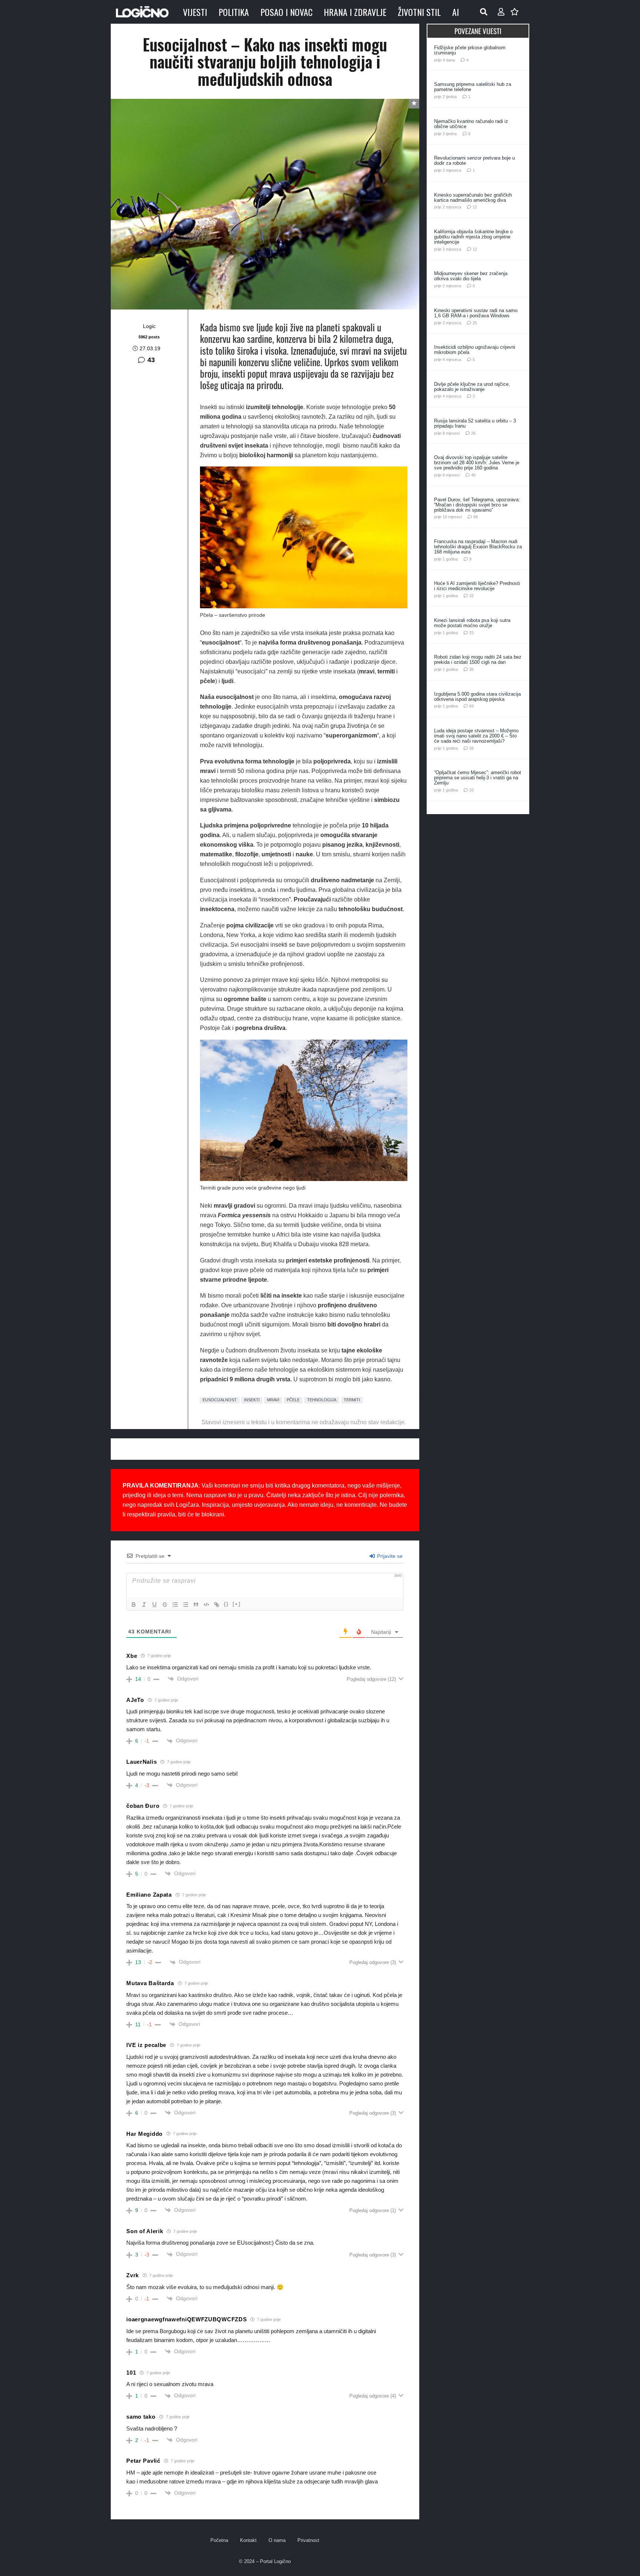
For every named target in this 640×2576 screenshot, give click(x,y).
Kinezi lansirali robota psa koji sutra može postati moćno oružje (472, 623)
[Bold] (134, 1605)
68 (476, 517)
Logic (149, 326)
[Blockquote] (196, 1605)
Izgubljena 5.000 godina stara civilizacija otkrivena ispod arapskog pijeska (477, 697)
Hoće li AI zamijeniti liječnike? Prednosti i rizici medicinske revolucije (477, 586)
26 (473, 433)
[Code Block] (206, 1605)
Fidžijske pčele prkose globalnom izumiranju (470, 50)
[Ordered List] (175, 1605)
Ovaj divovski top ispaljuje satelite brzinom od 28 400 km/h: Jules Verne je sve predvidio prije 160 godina (477, 463)
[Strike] (165, 1605)
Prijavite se (389, 1556)
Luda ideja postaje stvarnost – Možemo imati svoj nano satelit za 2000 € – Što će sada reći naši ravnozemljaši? (476, 736)
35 (471, 669)
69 (471, 706)
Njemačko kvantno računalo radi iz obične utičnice (471, 124)
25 (475, 323)
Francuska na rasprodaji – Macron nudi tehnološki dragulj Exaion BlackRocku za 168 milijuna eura (478, 547)
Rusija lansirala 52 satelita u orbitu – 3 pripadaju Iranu (475, 423)
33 (471, 790)
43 (151, 360)
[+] (237, 1604)
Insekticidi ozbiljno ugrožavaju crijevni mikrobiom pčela (475, 350)
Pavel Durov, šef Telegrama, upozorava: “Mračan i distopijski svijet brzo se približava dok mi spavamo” (477, 505)
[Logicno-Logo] (142, 12)
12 (475, 207)
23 (471, 633)
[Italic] (144, 1605)
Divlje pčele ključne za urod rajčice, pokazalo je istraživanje (472, 387)
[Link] (217, 1605)
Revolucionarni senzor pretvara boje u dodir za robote (474, 160)
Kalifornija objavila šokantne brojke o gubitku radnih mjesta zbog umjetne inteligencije (473, 237)
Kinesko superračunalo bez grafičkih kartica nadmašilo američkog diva (473, 198)
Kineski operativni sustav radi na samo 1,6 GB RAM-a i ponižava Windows (476, 313)
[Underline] (154, 1605)
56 (471, 748)
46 (473, 475)
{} (226, 1604)
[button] (484, 12)
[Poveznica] (501, 12)
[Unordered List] (186, 1605)
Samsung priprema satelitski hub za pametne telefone (473, 87)
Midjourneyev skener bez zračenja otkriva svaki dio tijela (471, 276)
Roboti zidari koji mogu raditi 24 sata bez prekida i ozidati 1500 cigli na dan (478, 660)
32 (471, 596)
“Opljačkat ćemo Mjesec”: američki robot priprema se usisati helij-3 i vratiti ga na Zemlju (478, 778)
